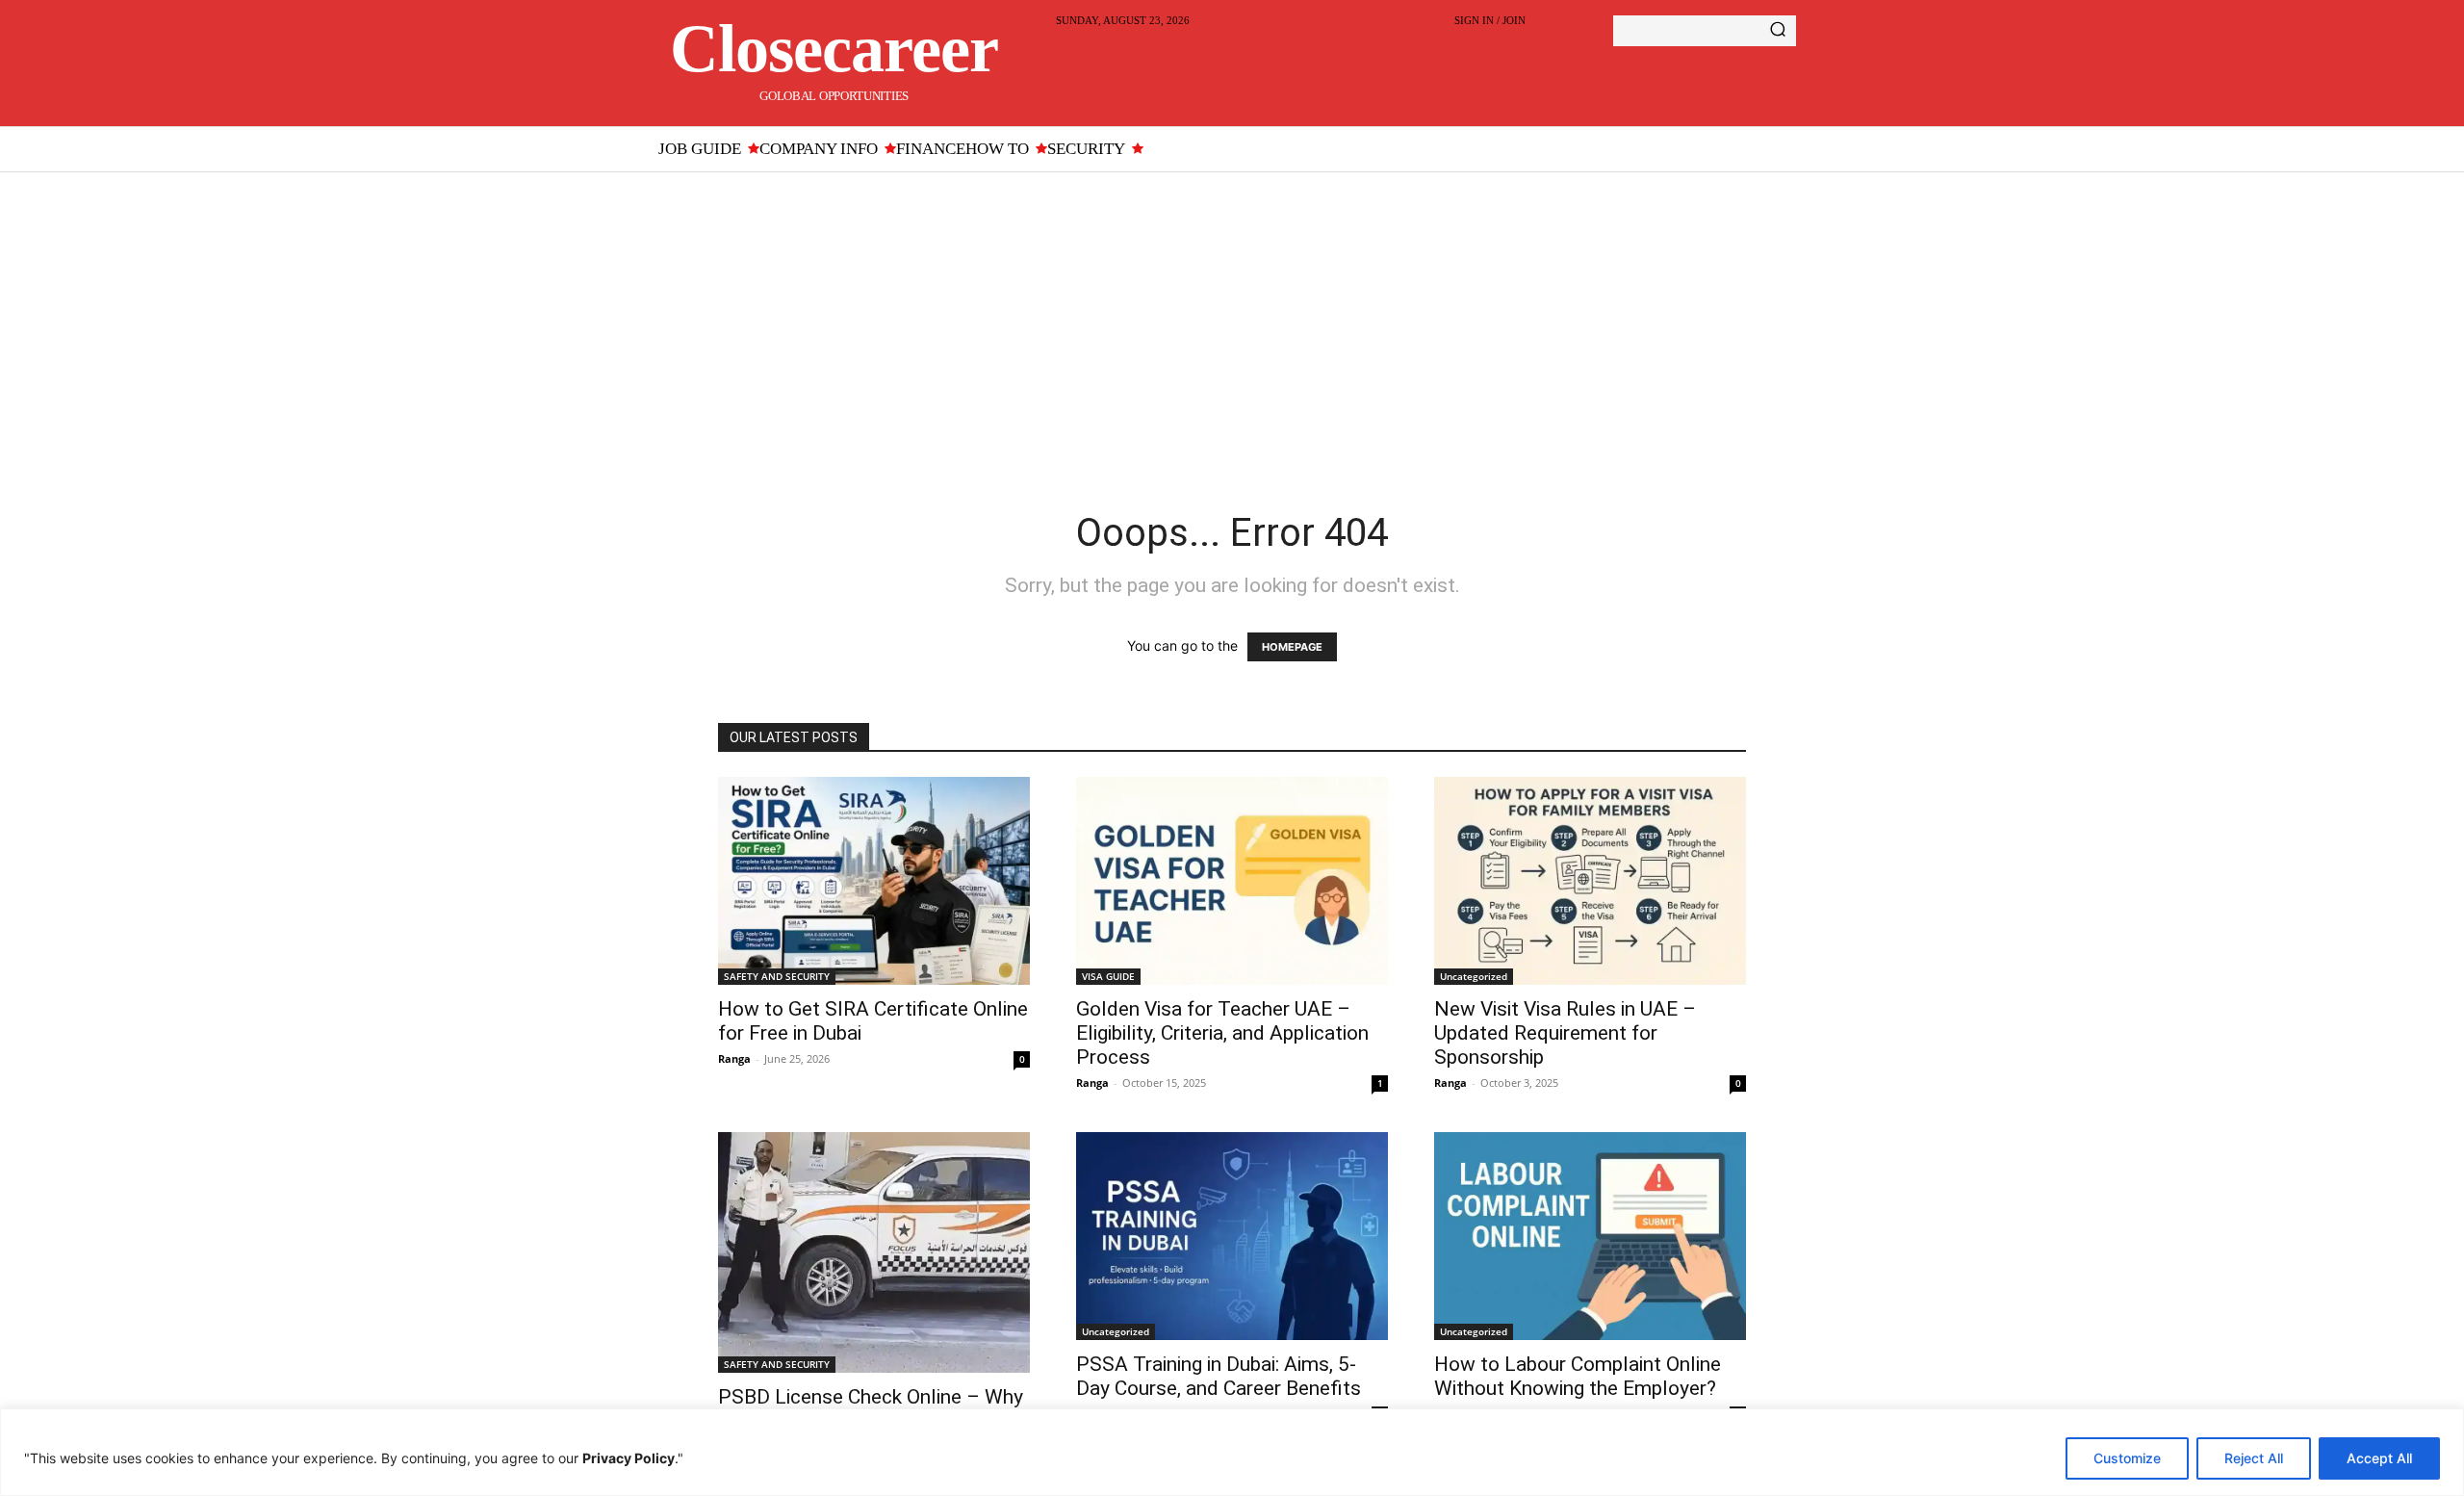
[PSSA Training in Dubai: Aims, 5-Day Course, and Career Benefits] (1232, 1236)
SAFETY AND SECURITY (777, 976)
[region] (1232, 1452)
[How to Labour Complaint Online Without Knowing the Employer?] (1590, 1236)
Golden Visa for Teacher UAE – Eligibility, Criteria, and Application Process (1222, 1033)
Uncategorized (1474, 976)
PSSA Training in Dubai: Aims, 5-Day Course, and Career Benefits (1219, 1376)
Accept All (2379, 1458)
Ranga (734, 1058)
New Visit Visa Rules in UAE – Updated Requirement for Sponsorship (1565, 1033)
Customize (2127, 1458)
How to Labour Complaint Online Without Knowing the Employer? (1578, 1376)
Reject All (2254, 1458)
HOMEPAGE (1292, 647)
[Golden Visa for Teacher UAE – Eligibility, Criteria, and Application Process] (1232, 881)
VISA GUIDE (1108, 976)
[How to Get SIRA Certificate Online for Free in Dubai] (874, 881)
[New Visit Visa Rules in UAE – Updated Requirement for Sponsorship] (1590, 881)
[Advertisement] (1232, 317)
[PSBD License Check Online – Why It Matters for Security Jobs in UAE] (874, 1253)
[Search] (1778, 31)
